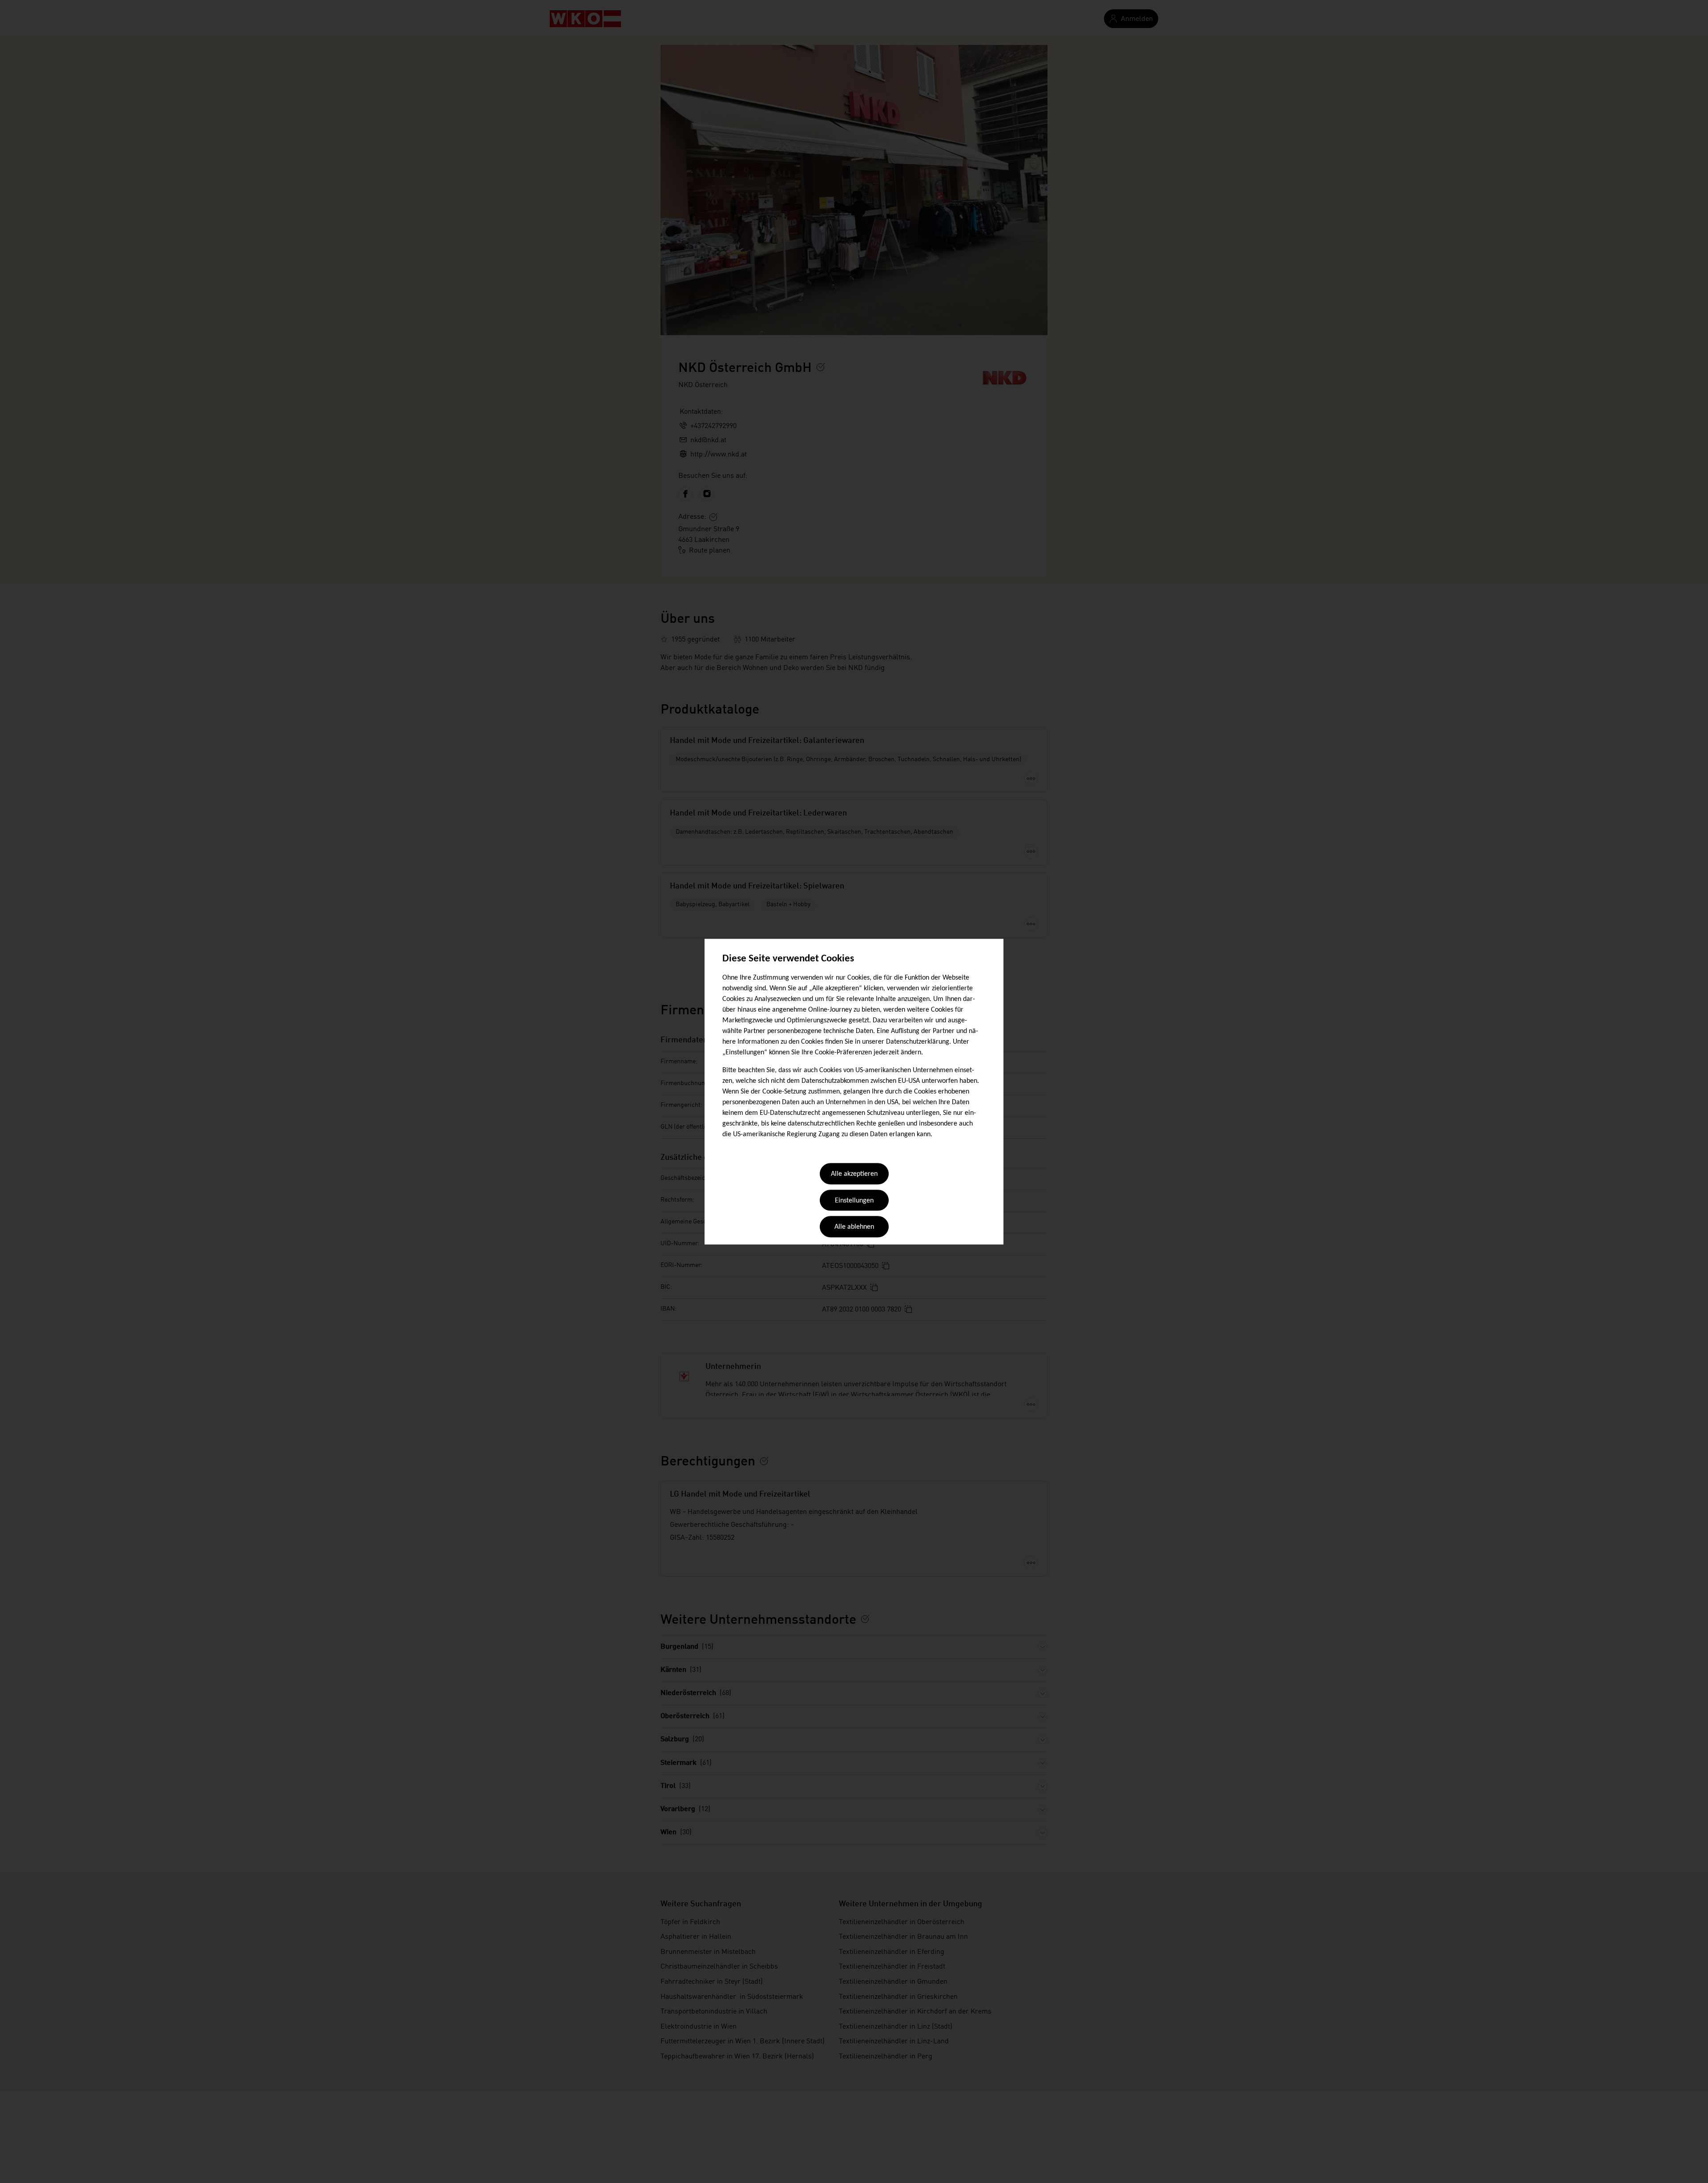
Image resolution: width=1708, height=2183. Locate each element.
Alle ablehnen (854, 1227)
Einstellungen (854, 1201)
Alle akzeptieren (854, 1174)
